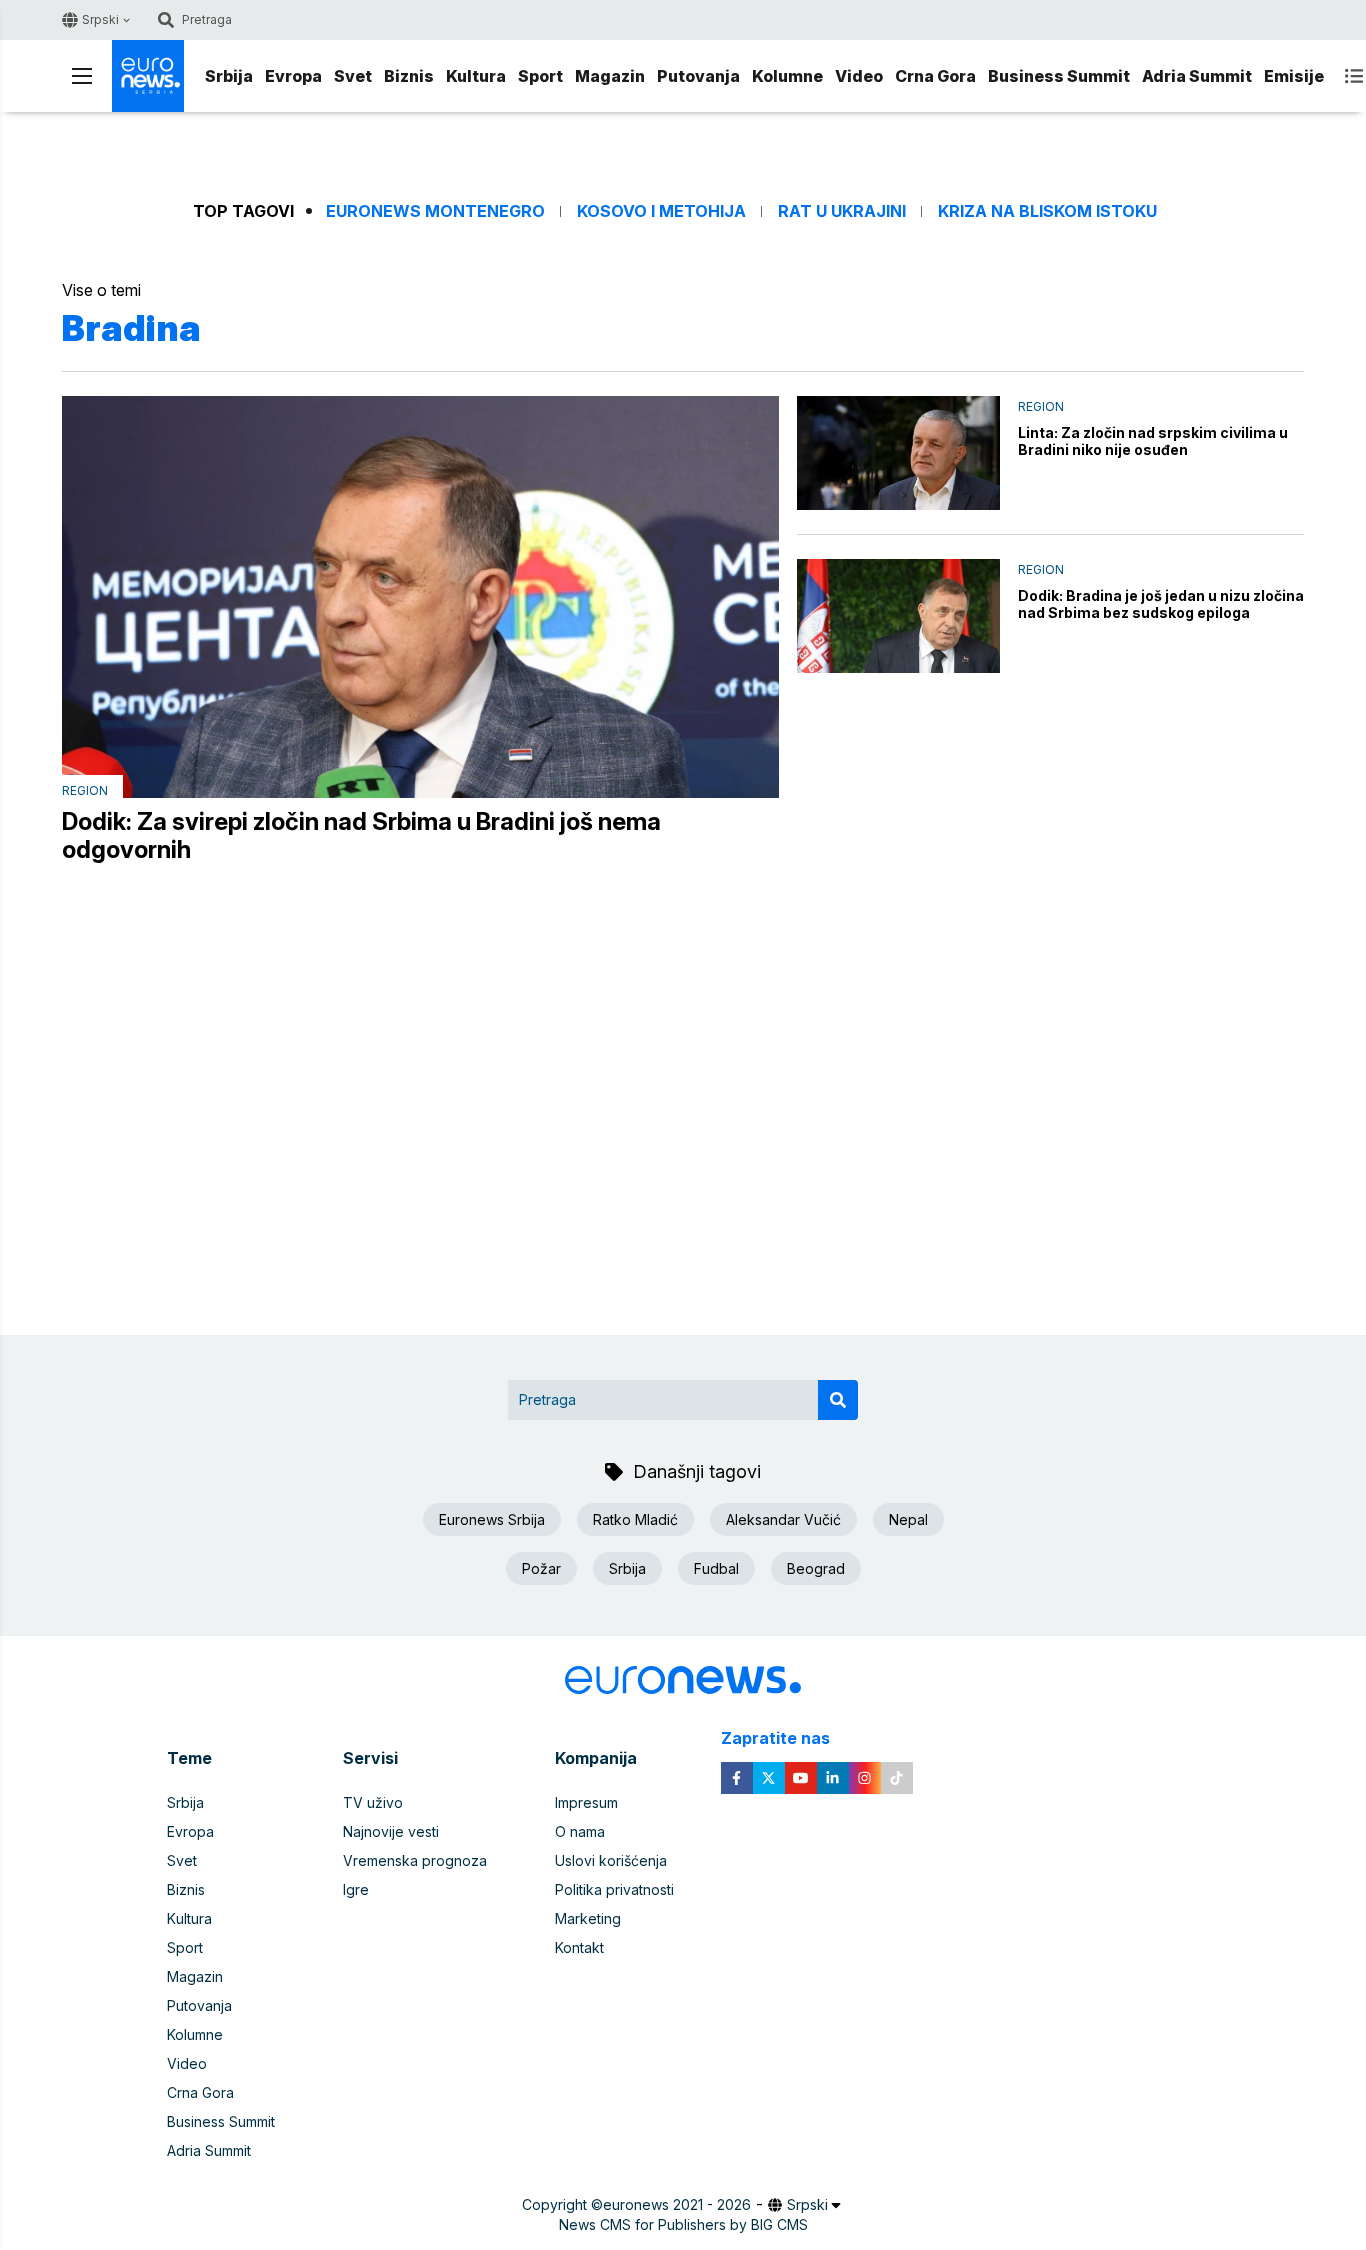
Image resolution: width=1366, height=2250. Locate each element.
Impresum (586, 1802)
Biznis (409, 76)
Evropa (293, 76)
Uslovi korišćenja (611, 1860)
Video (859, 76)
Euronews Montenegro (435, 211)
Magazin (610, 76)
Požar (541, 1568)
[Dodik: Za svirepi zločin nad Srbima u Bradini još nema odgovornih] (420, 597)
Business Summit (1059, 76)
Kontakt (579, 1947)
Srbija (229, 76)
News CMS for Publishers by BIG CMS (683, 2224)
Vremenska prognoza (415, 1860)
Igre (356, 1889)
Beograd (816, 1568)
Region (85, 790)
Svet (353, 76)
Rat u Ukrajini (842, 211)
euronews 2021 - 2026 (677, 2204)
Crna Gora (935, 76)
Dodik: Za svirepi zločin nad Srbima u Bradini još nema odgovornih (361, 836)
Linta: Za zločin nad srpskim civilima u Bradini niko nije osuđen (1153, 441)
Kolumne (787, 76)
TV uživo (373, 1802)
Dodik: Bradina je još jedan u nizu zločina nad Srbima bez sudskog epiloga (1161, 604)
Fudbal (716, 1568)
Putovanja (698, 76)
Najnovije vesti (391, 1831)
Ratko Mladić (635, 1519)
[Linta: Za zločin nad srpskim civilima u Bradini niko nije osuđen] (898, 453)
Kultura (476, 76)
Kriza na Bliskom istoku (1047, 211)
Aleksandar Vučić (783, 1519)
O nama (580, 1831)
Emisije (1294, 76)
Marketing (588, 1918)
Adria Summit (1197, 76)
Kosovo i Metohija (661, 211)
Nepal (908, 1519)
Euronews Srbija (492, 1519)
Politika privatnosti (614, 1889)
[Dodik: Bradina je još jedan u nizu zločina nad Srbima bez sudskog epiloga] (898, 616)
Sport (540, 76)
